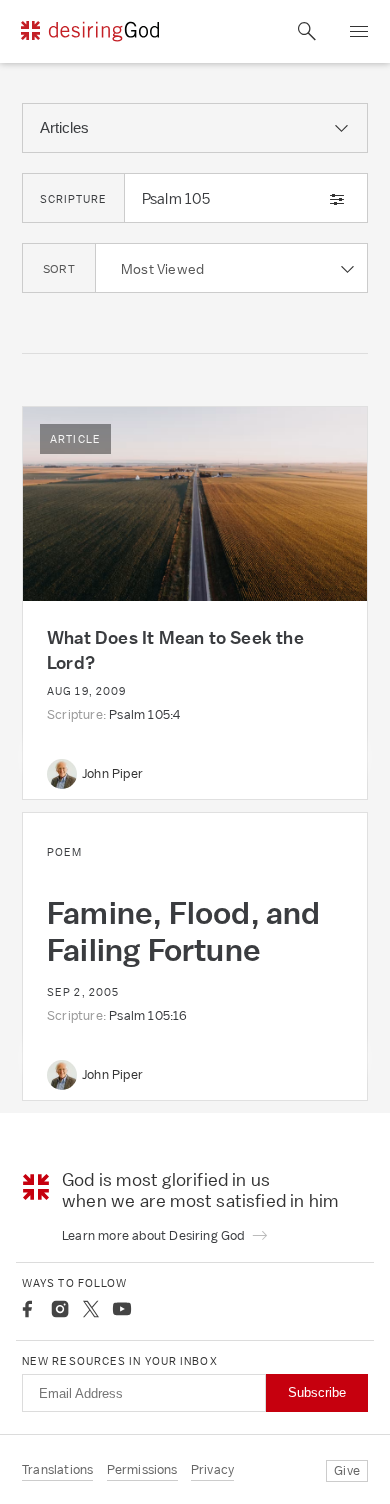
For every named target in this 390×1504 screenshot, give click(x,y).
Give (347, 1470)
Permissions (142, 1469)
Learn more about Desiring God (155, 1235)
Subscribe (317, 1392)
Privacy (212, 1469)
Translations (57, 1469)
